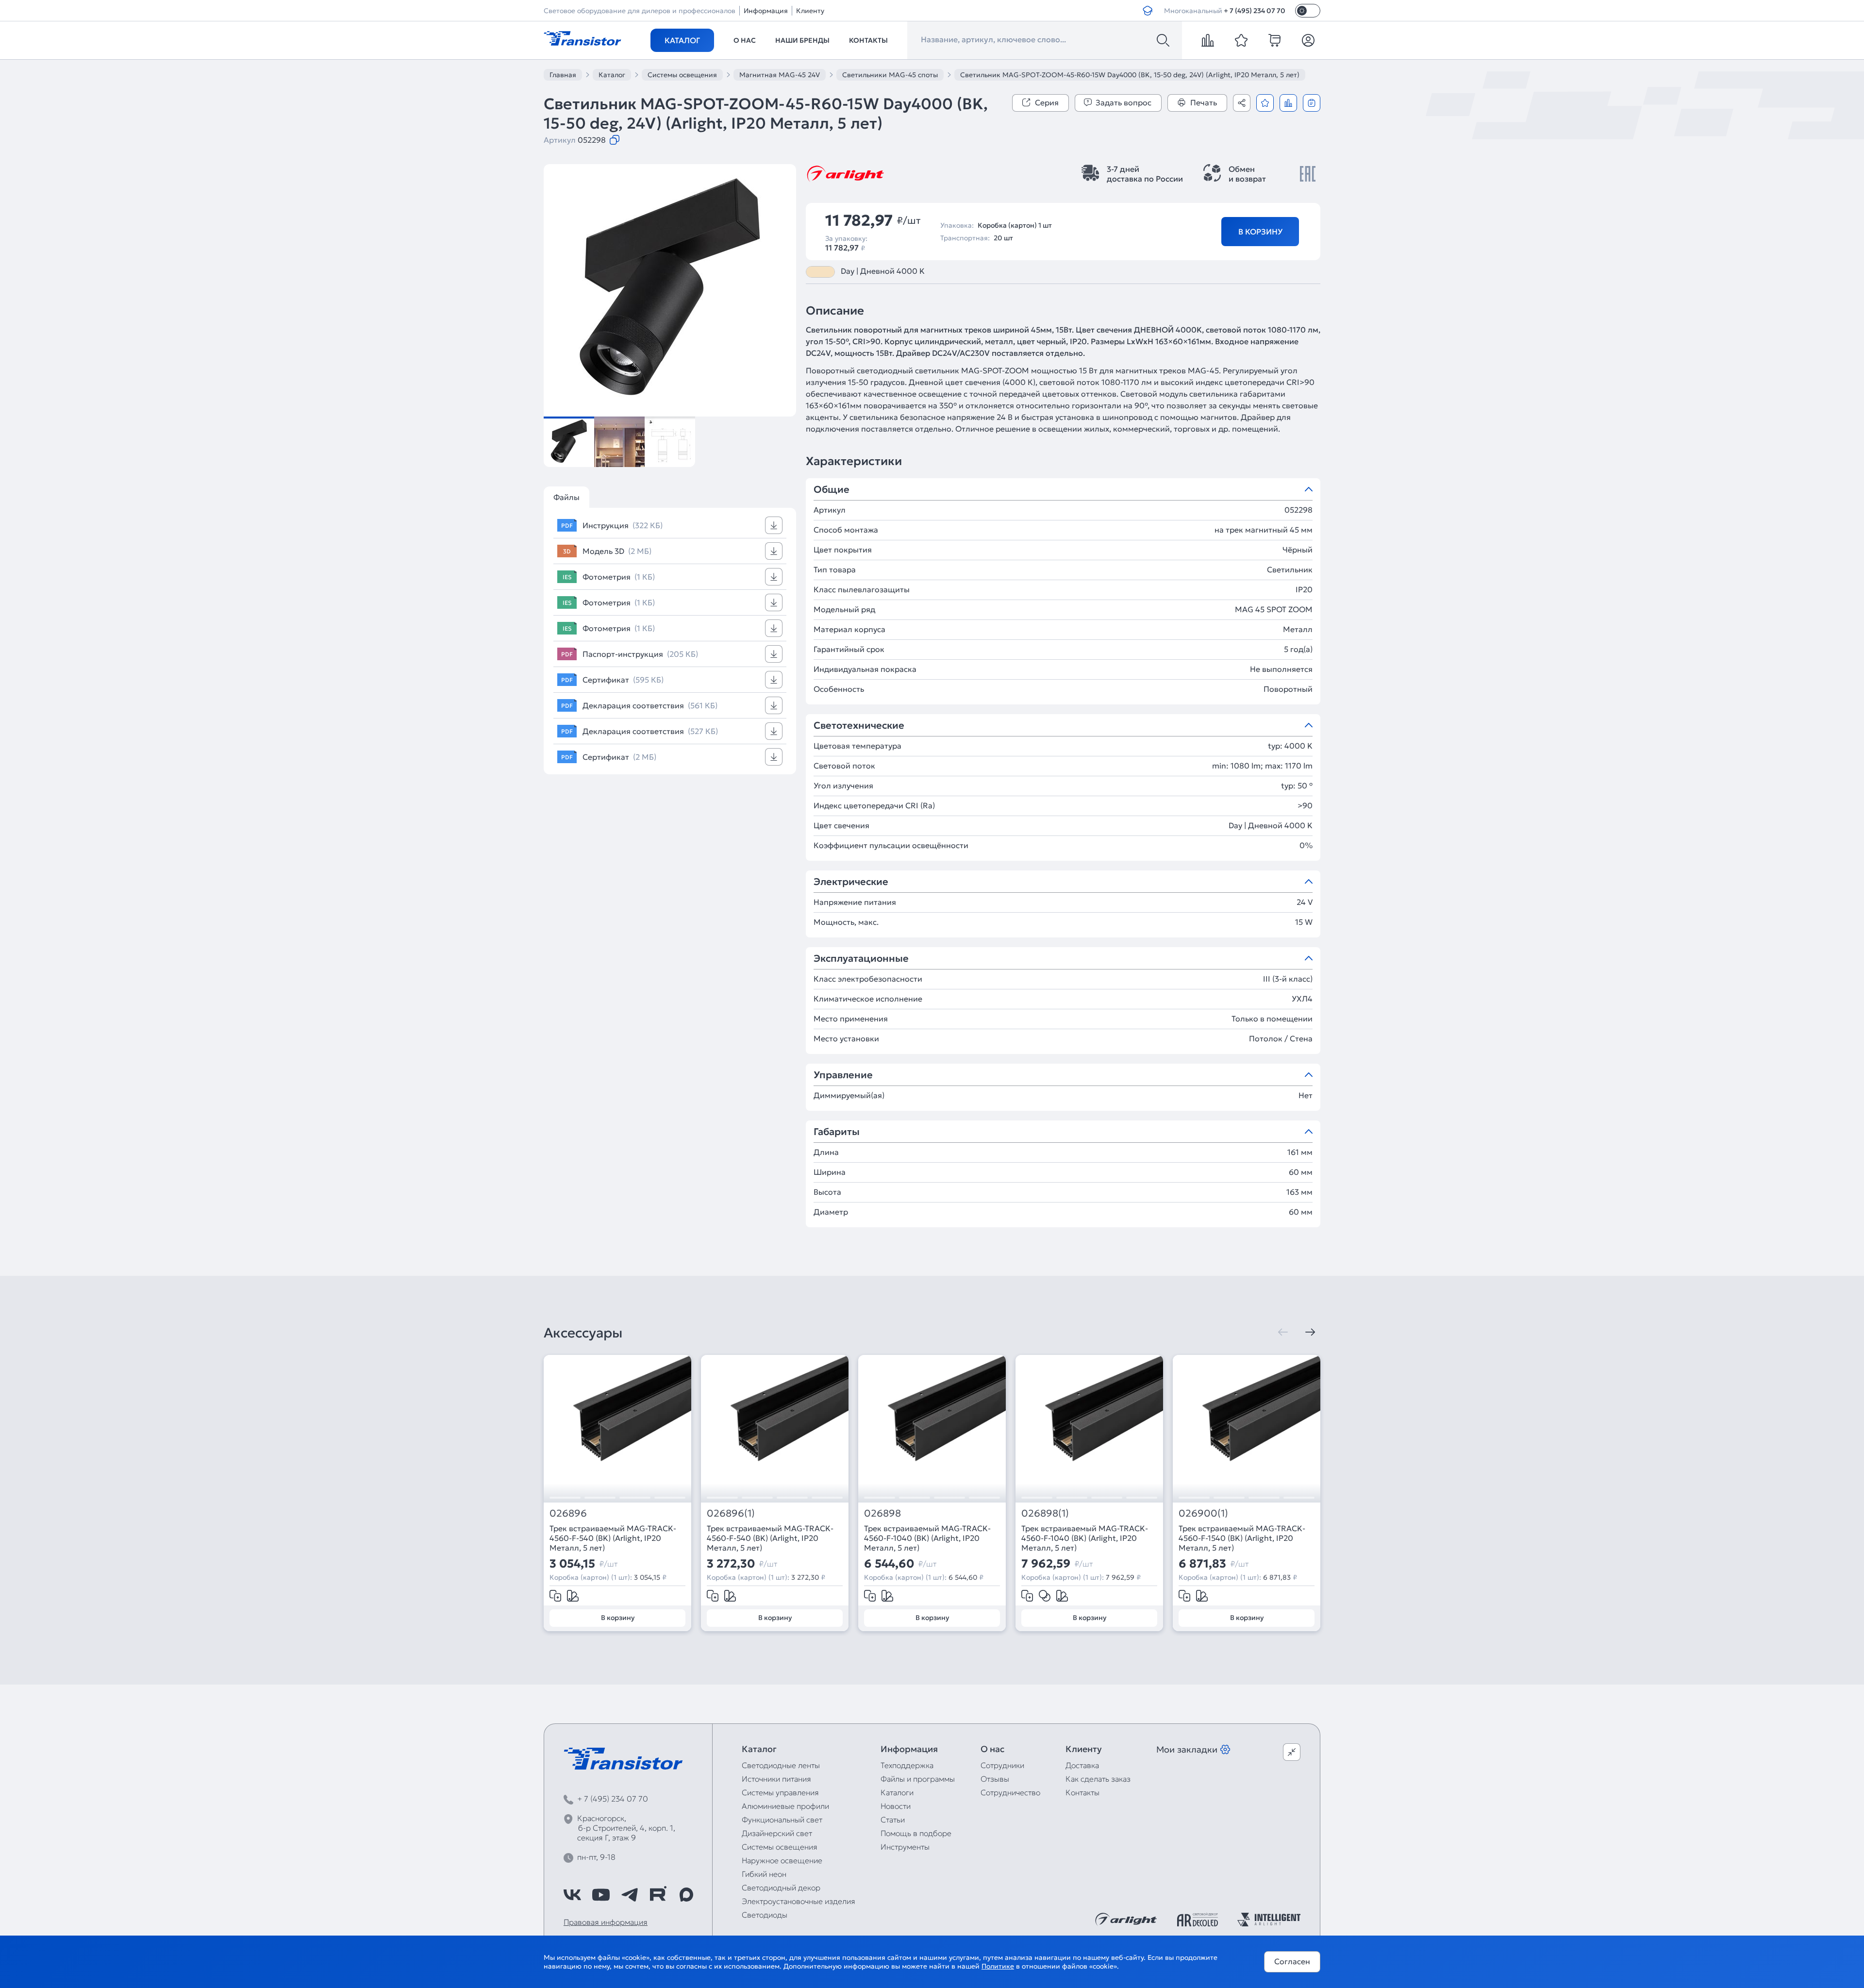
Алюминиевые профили (785, 1806)
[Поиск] (1163, 40)
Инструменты (905, 1847)
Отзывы (995, 1779)
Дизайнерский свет (777, 1833)
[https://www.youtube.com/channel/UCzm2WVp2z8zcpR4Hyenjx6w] (601, 1895)
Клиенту (810, 11)
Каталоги (897, 1792)
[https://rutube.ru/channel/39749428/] (658, 1895)
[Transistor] (582, 37)
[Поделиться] (1242, 103)
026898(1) (1045, 1513)
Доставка (1082, 1765)
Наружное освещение (782, 1860)
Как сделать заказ (1098, 1779)
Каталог (682, 40)
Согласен (1292, 1961)
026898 (882, 1513)
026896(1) (731, 1513)
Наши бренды (802, 40)
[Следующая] (1310, 1332)
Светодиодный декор (781, 1888)
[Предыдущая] (1283, 1332)
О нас (745, 40)
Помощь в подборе (916, 1833)
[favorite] (1241, 40)
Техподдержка (907, 1765)
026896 (568, 1513)
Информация (766, 11)
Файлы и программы (918, 1779)
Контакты (868, 40)
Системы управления (780, 1792)
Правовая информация (606, 1922)
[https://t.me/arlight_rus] (630, 1895)
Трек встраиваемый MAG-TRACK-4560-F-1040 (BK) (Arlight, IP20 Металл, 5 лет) (927, 1538)
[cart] (1275, 40)
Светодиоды (765, 1915)
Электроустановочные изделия (799, 1901)
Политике (998, 1966)
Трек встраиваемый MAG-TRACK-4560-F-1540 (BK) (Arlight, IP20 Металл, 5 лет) (1242, 1538)
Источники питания (776, 1779)
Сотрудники (1002, 1765)
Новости (896, 1806)
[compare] (1208, 40)
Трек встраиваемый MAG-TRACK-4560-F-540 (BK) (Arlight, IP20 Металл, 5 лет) (613, 1538)
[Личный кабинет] (1308, 40)
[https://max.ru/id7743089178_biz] (686, 1895)
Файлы (566, 497)
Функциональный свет (782, 1820)
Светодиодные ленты (781, 1765)
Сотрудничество (1010, 1792)
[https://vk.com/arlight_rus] (572, 1895)
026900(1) (1203, 1513)
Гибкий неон (764, 1874)
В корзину (1260, 232)
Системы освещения (780, 1847)
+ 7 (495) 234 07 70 (1255, 11)
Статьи (893, 1820)
